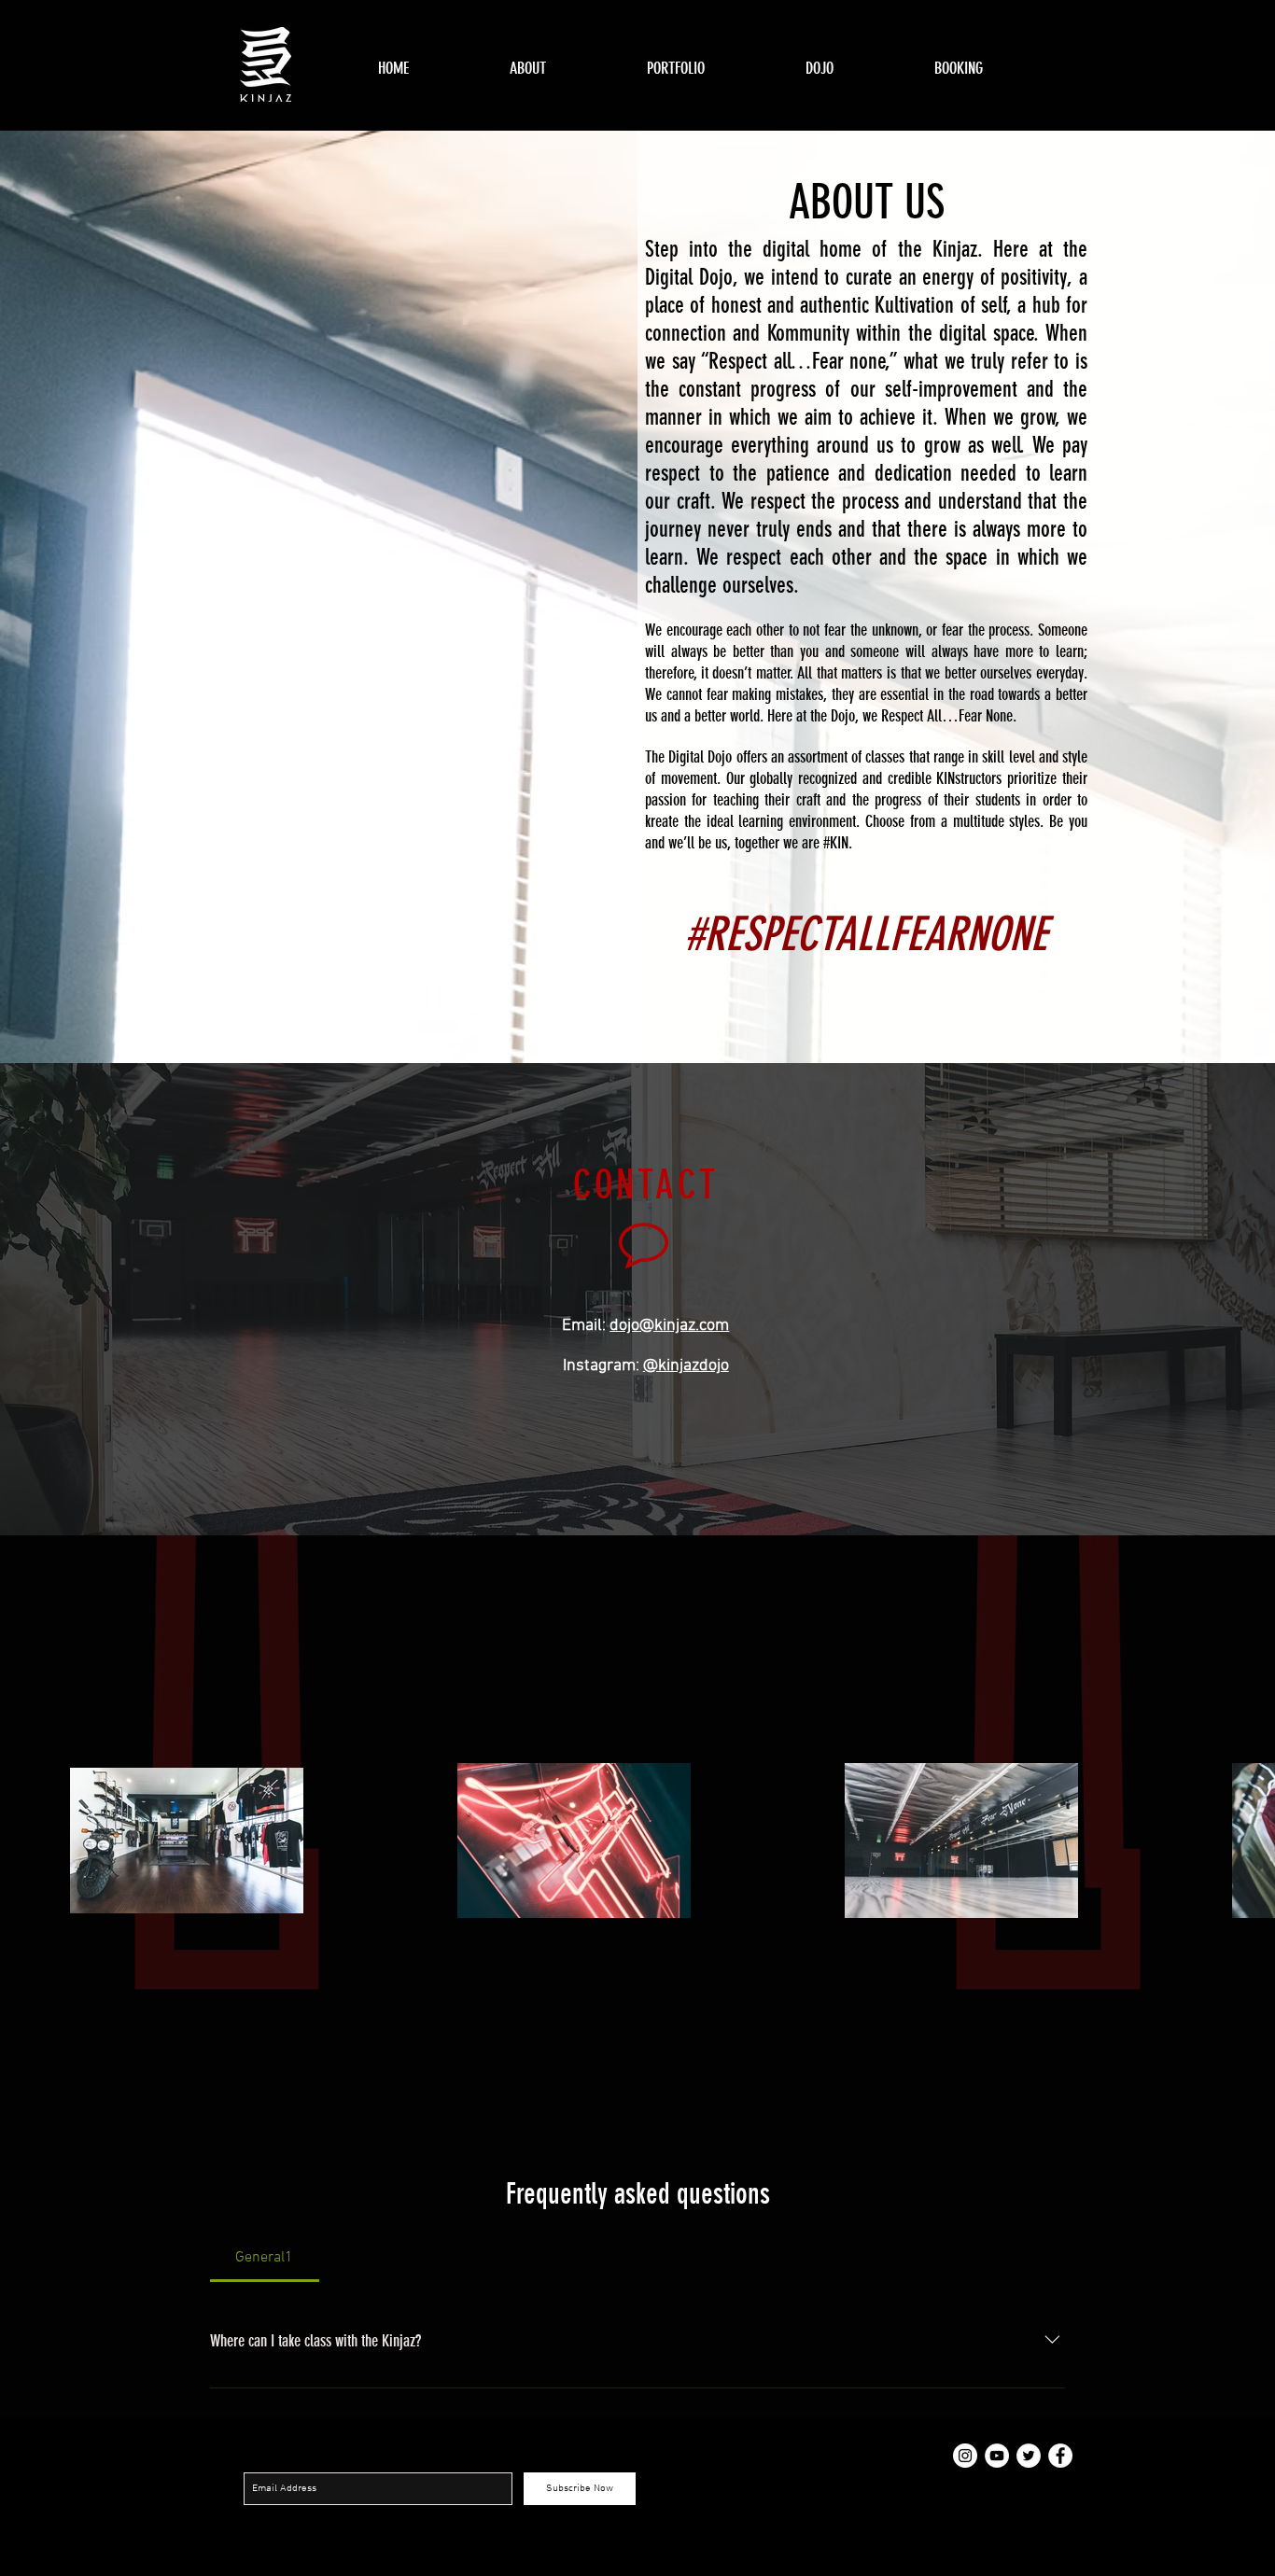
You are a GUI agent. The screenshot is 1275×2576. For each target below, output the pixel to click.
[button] (712, 69)
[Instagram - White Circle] (965, 2456)
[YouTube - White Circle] (997, 2456)
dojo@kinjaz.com (669, 1326)
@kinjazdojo (686, 1366)
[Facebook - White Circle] (1060, 2456)
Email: (586, 1326)
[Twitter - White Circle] (1029, 2456)
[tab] (265, 2258)
